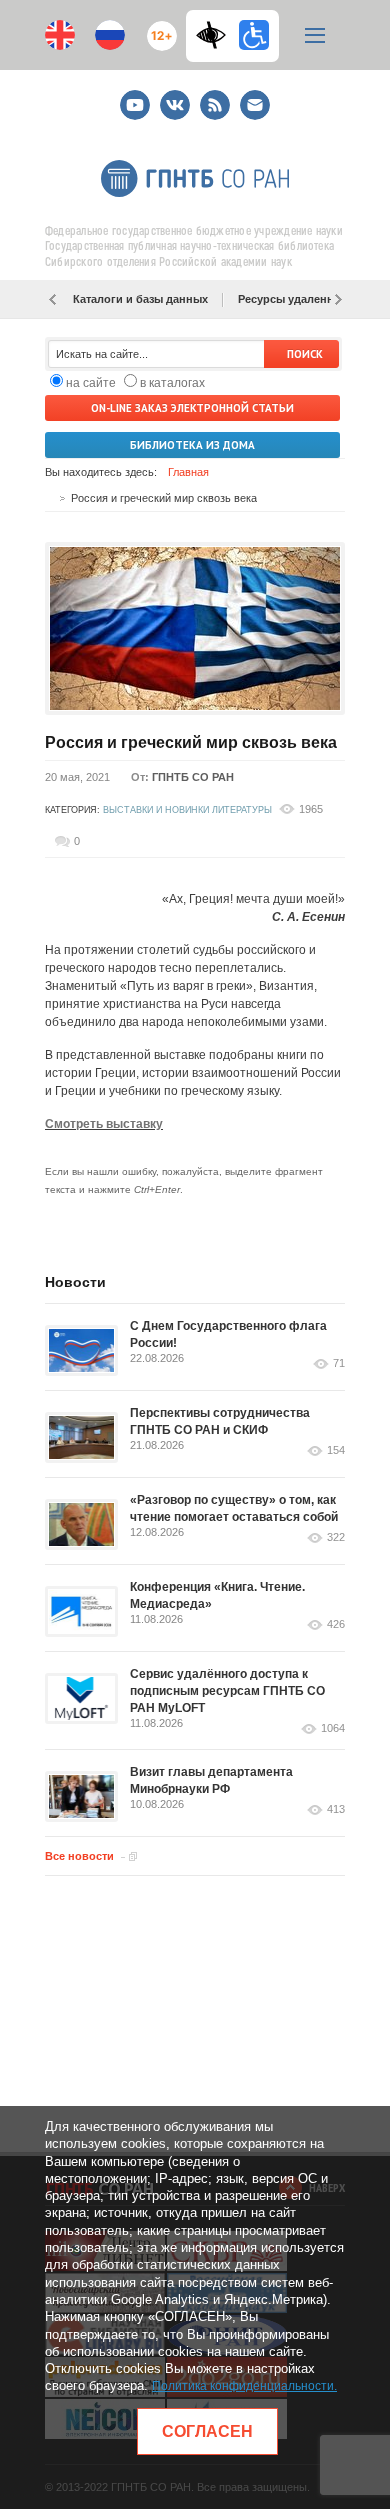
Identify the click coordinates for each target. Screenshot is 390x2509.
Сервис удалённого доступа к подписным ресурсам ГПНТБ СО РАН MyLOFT (227, 1691)
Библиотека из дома (192, 445)
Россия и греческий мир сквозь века (191, 742)
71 (339, 1363)
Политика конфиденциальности (243, 2386)
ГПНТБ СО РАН (193, 777)
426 (336, 1624)
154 (336, 1450)
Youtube (135, 96)
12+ (157, 27)
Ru (110, 35)
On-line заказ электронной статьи (192, 408)
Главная (188, 472)
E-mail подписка (255, 105)
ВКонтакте (175, 96)
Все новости (79, 1856)
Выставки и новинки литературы (187, 810)
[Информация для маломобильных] (254, 35)
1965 (311, 809)
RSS (212, 96)
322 (336, 1537)
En (60, 35)
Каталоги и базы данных (140, 299)
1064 (333, 1728)
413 (336, 1809)
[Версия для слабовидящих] (216, 35)
